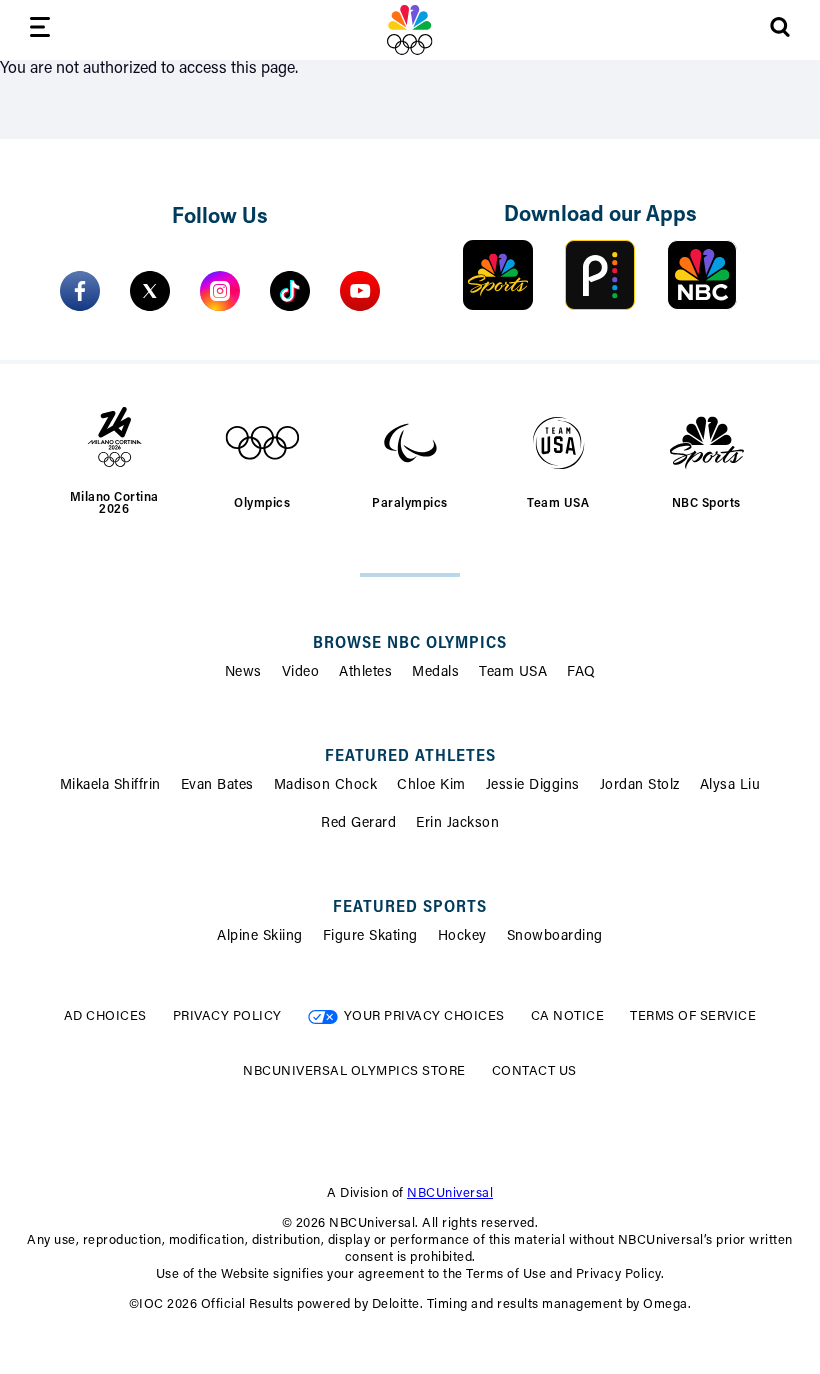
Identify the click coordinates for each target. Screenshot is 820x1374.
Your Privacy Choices (424, 1016)
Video (301, 673)
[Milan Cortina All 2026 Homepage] (410, 30)
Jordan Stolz (640, 786)
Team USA (513, 673)
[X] (150, 291)
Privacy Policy (227, 1016)
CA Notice (568, 1016)
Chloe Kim (431, 786)
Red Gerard (358, 824)
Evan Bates (217, 786)
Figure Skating (370, 937)
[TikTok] (290, 291)
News (243, 673)
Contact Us (534, 1071)
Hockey (462, 937)
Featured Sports (410, 908)
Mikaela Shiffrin (110, 786)
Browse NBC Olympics (410, 644)
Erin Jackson (457, 824)
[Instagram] (220, 291)
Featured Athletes (410, 757)
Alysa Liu (730, 786)
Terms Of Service (693, 1016)
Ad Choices (105, 1016)
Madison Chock (326, 786)
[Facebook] (80, 291)
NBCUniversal (450, 1193)
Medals (435, 673)
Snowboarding (555, 937)
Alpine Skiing (260, 937)
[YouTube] (360, 291)
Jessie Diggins (533, 786)
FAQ (581, 673)
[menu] (40, 30)
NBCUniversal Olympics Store (354, 1071)
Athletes (365, 673)
